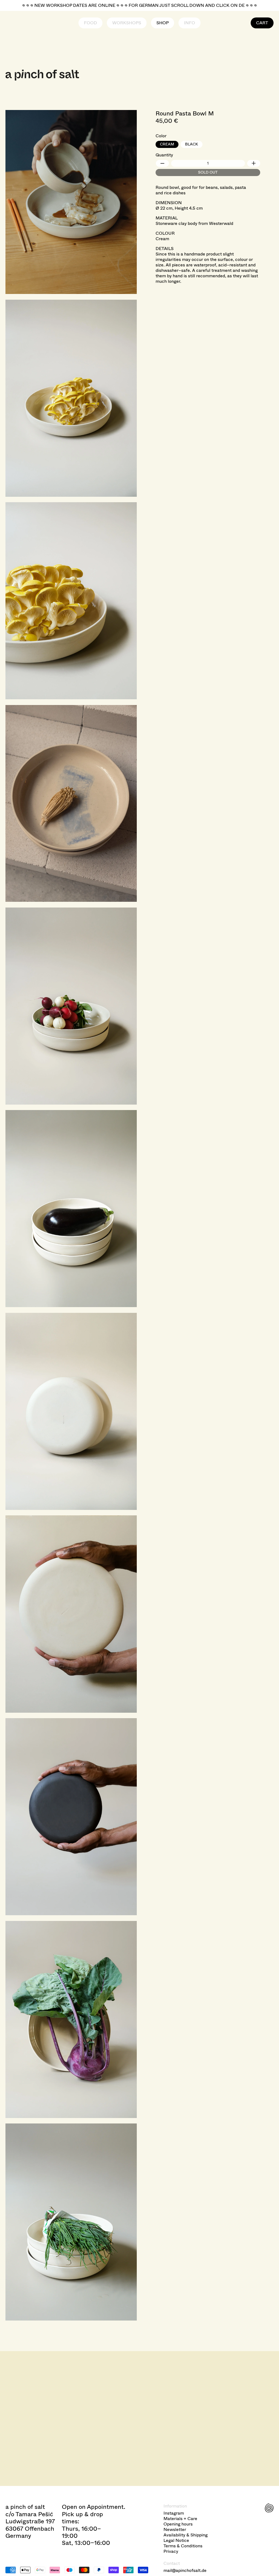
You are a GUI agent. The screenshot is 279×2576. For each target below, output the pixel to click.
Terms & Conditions (183, 2546)
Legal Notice (176, 2541)
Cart (262, 23)
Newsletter (175, 2530)
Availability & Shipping (186, 2535)
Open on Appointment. (94, 2507)
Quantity (164, 155)
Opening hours (178, 2524)
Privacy (171, 2551)
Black (192, 144)
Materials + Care (180, 2519)
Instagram (174, 2513)
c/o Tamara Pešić (29, 2514)
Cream (167, 144)
